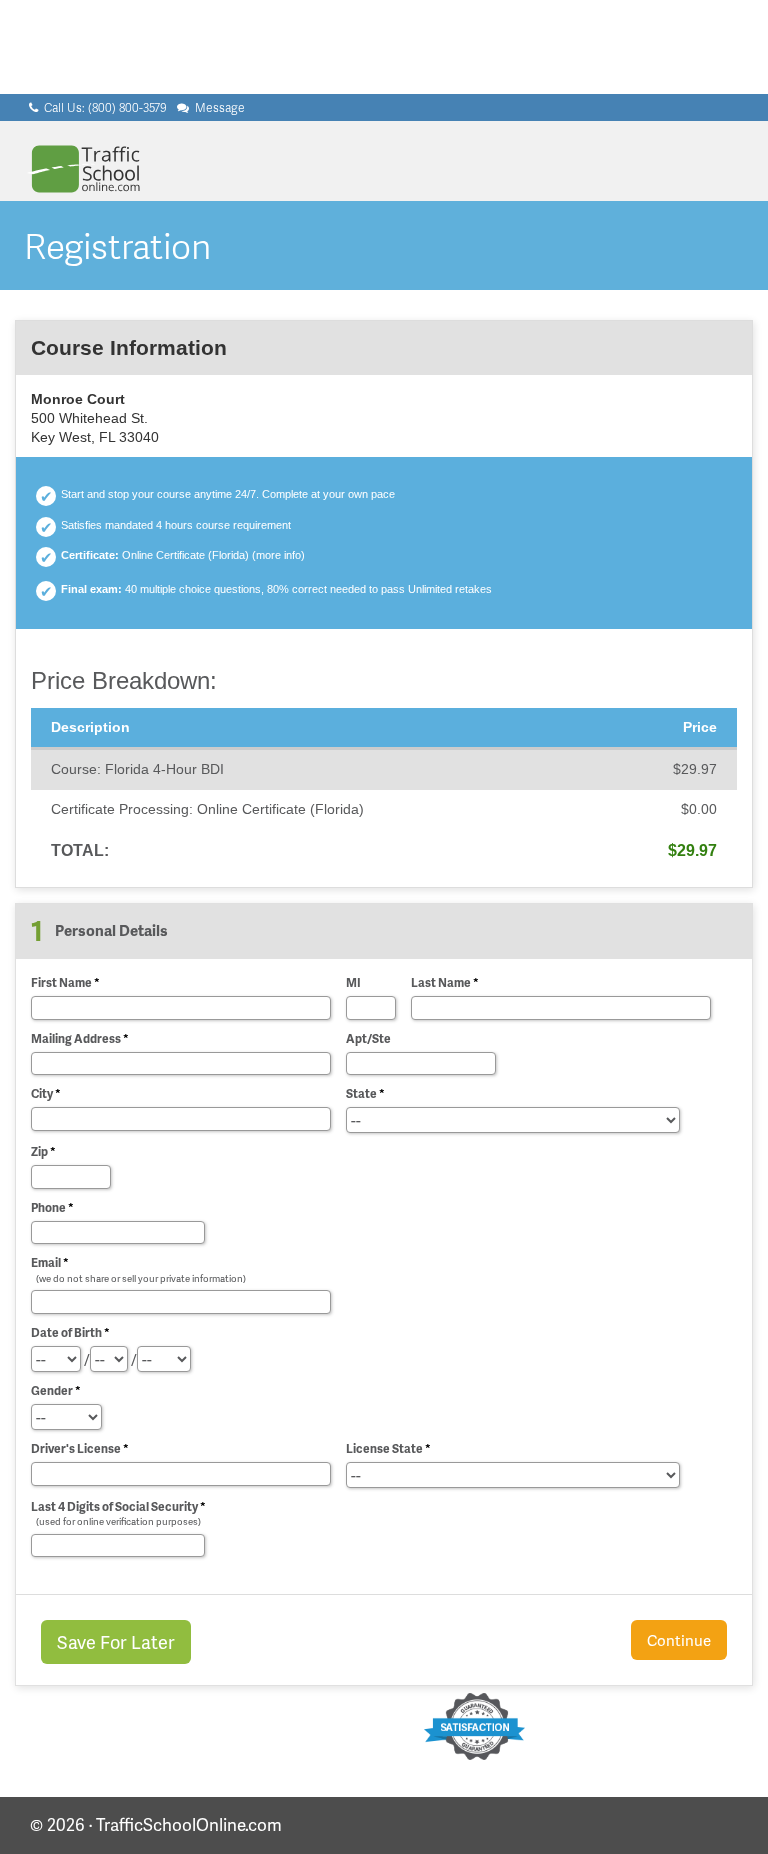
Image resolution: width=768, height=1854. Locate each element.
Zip (43, 1151)
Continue (679, 1640)
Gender (56, 1390)
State (365, 1093)
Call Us (104, 107)
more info (278, 555)
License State (388, 1448)
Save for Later (116, 1641)
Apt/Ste (368, 1038)
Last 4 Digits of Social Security (118, 1513)
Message (218, 107)
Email (138, 1269)
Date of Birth (70, 1332)
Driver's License (80, 1448)
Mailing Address (80, 1038)
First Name (65, 982)
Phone (52, 1207)
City (46, 1093)
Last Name (445, 982)
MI (353, 982)
